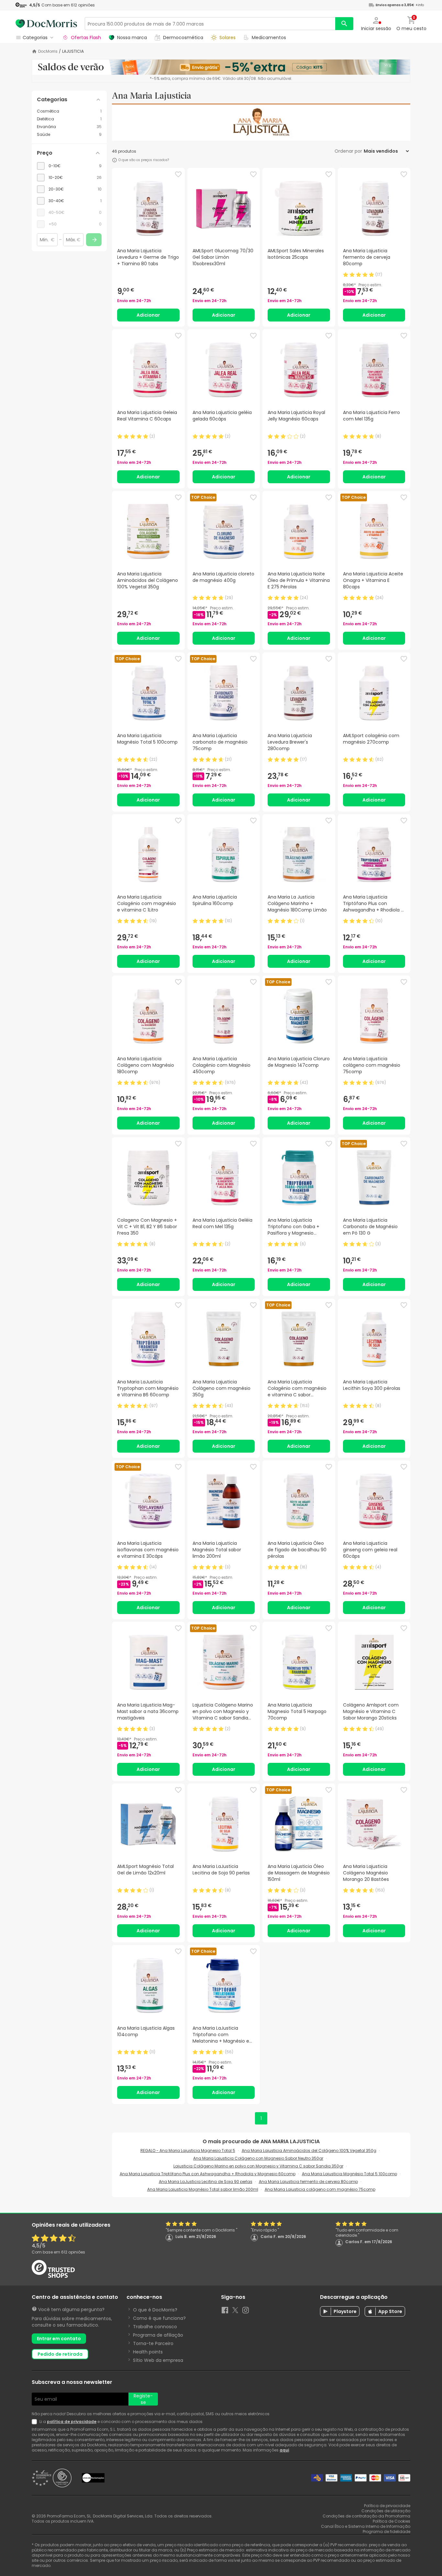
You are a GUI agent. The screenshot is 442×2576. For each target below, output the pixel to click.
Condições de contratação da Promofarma (366, 2516)
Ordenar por (348, 151)
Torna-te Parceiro (153, 2343)
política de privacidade (72, 2422)
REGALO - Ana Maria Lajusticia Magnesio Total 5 (188, 2150)
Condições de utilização (386, 2511)
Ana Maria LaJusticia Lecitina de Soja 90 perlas (206, 2182)
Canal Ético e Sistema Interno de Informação (366, 2526)
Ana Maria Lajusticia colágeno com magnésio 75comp (320, 2189)
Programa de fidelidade (387, 2532)
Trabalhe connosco (155, 2327)
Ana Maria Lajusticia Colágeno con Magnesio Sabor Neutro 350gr (258, 2158)
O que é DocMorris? (155, 2310)
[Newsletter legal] (36, 2422)
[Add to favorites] (178, 174)
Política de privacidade (387, 2506)
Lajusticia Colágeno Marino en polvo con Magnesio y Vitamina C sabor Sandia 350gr (258, 2166)
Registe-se (143, 2399)
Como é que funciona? (159, 2318)
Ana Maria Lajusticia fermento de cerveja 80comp (308, 2182)
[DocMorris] (46, 24)
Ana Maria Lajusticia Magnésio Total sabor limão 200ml (203, 2189)
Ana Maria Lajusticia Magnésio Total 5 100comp (349, 2174)
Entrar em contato (59, 2339)
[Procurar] (344, 24)
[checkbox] (69, 166)
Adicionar (148, 315)
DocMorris (48, 51)
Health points (148, 2352)
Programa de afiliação (158, 2335)
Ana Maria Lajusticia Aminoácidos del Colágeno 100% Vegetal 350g (309, 2150)
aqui (284, 2450)
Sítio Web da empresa (158, 2360)
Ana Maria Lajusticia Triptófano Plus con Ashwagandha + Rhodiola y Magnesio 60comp (208, 2174)
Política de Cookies (392, 2521)
